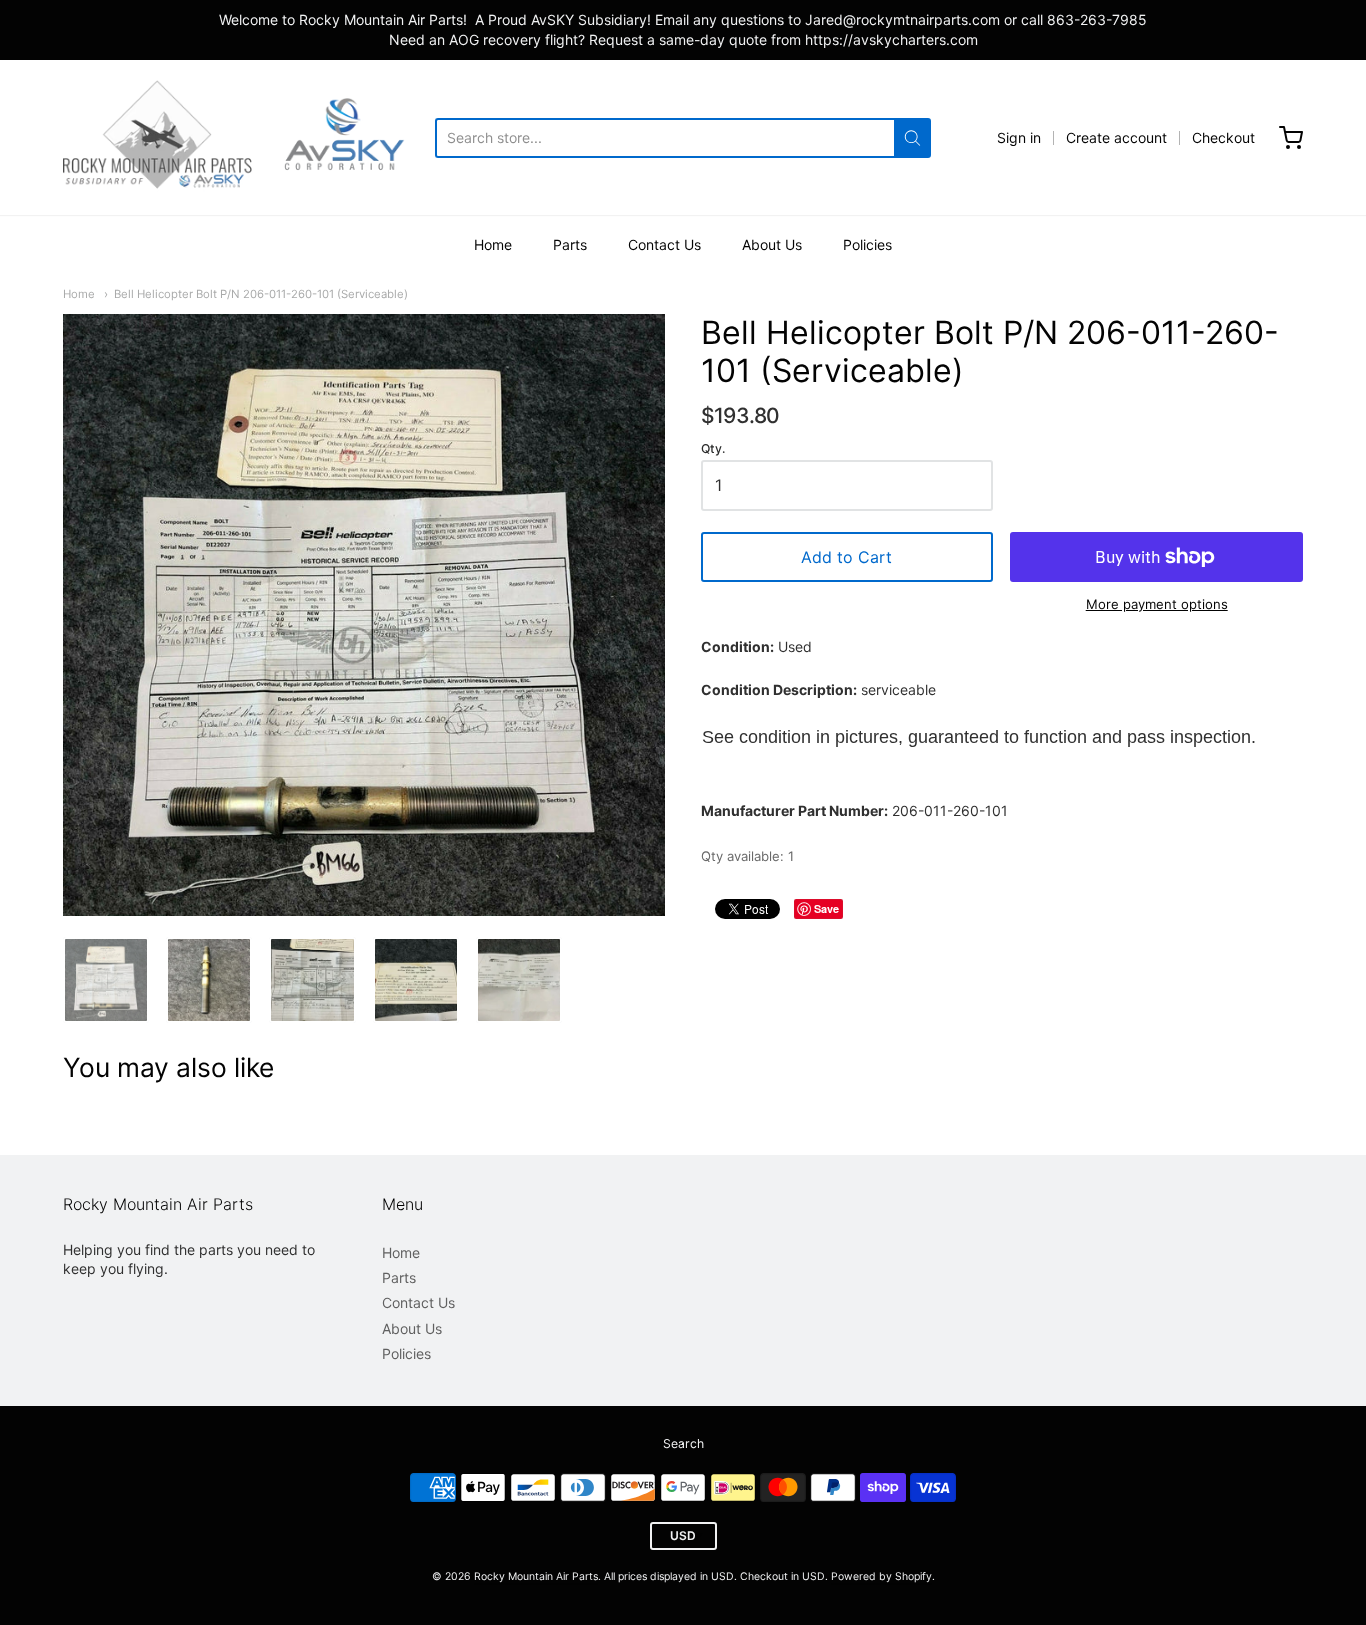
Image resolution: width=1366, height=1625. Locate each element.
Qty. (713, 449)
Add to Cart (846, 557)
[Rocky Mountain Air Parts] (249, 137)
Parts (570, 244)
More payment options (1157, 604)
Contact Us (664, 244)
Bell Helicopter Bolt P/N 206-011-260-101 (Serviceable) (261, 294)
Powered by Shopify (881, 1576)
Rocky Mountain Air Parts (536, 1576)
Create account (1116, 137)
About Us (772, 244)
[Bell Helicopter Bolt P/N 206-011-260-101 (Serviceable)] (106, 980)
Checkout (1223, 137)
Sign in (1019, 137)
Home (493, 244)
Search (683, 1443)
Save (826, 908)
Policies (867, 244)
